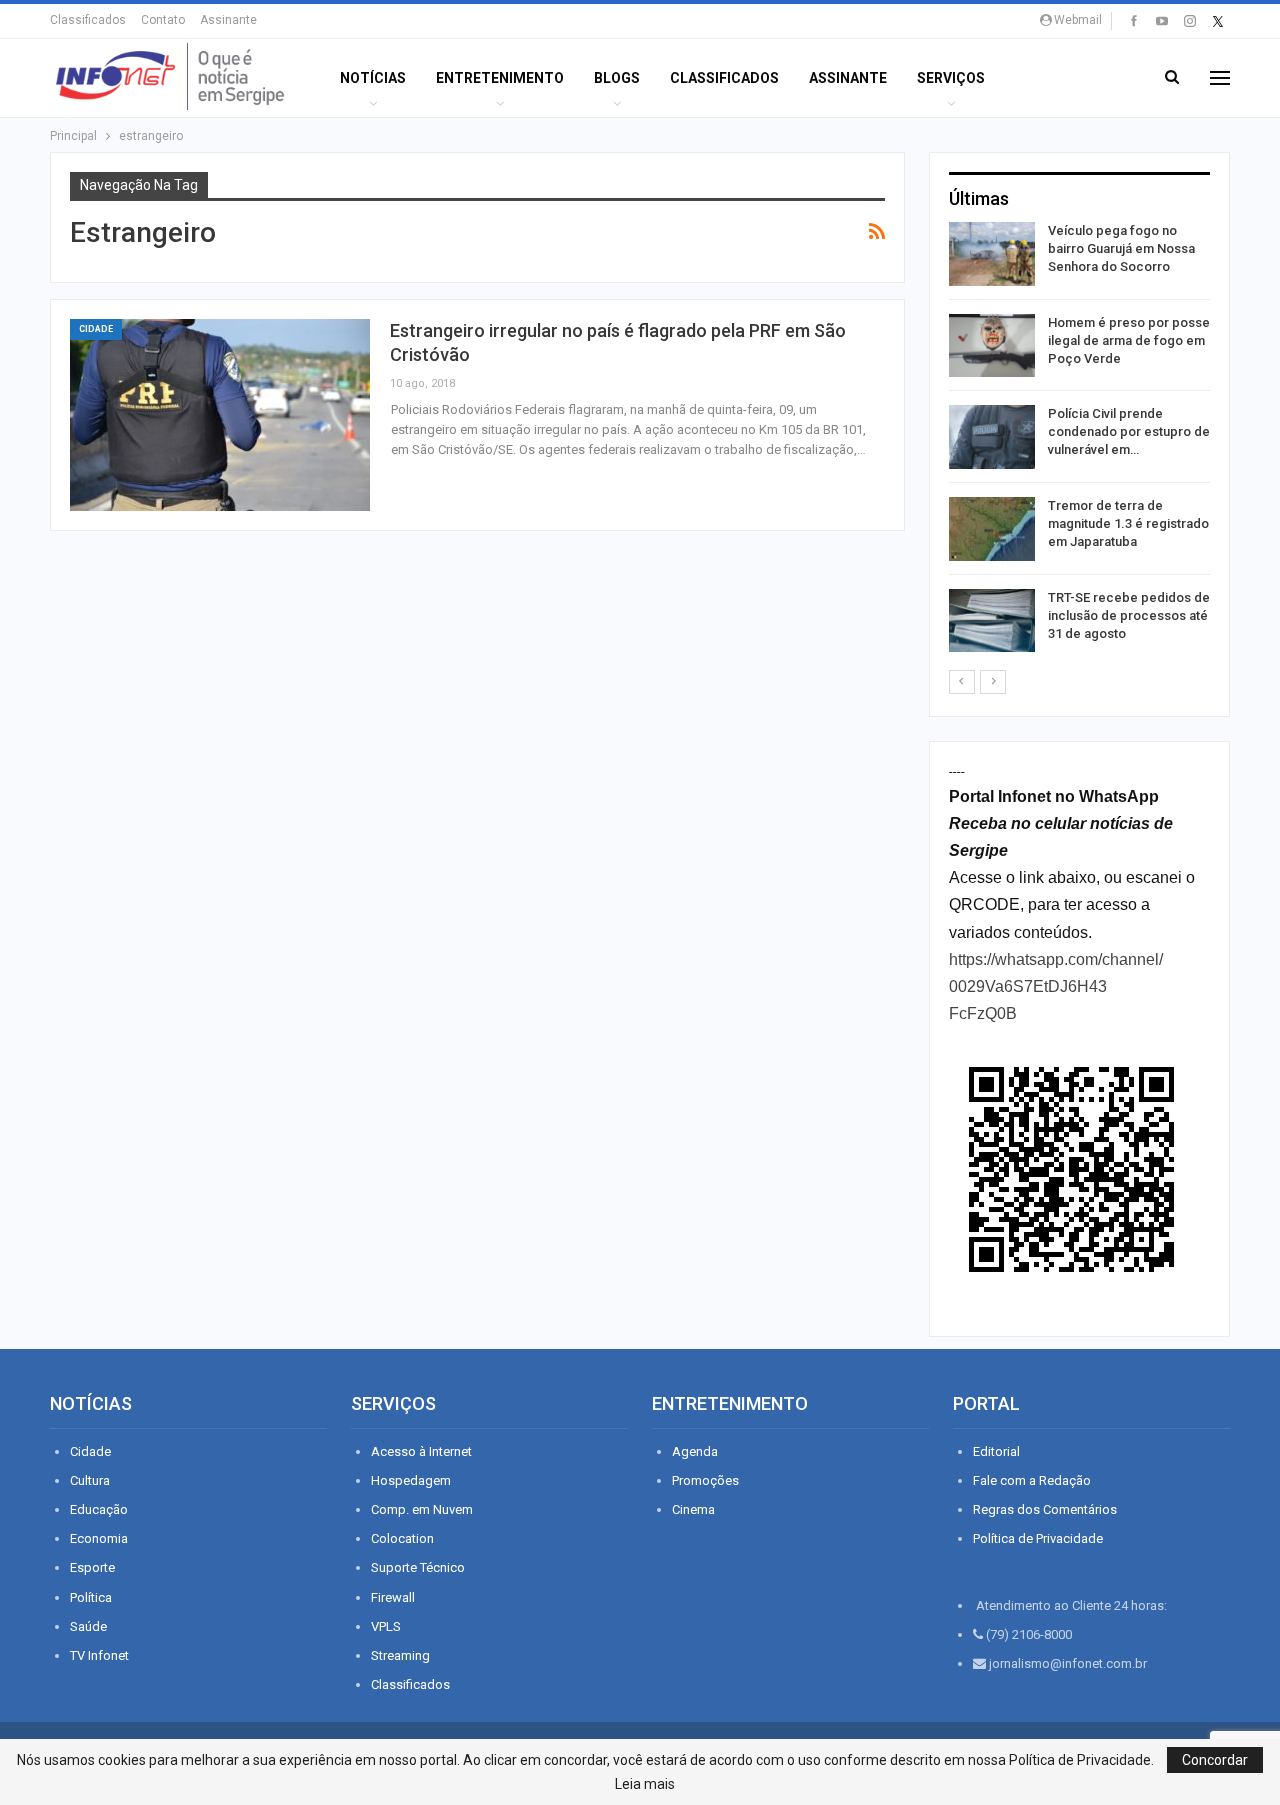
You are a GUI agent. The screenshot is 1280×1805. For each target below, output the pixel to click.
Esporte (92, 1567)
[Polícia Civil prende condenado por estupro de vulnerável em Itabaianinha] (992, 437)
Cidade (96, 329)
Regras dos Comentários (1045, 1509)
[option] (1079, 440)
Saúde (88, 1626)
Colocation (402, 1538)
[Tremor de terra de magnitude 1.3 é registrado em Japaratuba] (992, 529)
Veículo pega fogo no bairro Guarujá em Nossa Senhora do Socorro (1121, 248)
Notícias (373, 78)
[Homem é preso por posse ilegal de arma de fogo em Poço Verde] (992, 346)
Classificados (88, 20)
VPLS (386, 1626)
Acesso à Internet (421, 1451)
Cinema (693, 1509)
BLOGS (617, 78)
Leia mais (645, 1784)
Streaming (400, 1655)
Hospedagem (411, 1480)
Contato (163, 20)
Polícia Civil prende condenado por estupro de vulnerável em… (1129, 431)
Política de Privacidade (1038, 1538)
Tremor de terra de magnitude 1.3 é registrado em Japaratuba (1128, 523)
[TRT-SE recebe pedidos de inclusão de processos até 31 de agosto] (992, 621)
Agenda (695, 1451)
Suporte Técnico (418, 1567)
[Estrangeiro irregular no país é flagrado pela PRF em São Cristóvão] (220, 415)
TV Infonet (99, 1655)
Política (91, 1597)
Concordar (1215, 1760)
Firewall (393, 1597)
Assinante (228, 20)
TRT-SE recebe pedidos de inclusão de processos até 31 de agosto (1129, 615)
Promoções (705, 1480)
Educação (99, 1509)
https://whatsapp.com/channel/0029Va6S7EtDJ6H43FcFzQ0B (1056, 986)
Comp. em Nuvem (422, 1509)
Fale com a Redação (1032, 1480)
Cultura (90, 1480)
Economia (99, 1538)
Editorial (996, 1451)
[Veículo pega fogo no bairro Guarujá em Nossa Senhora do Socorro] (992, 254)
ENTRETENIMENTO (500, 78)
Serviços (951, 78)
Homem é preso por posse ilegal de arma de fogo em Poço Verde (1129, 340)
